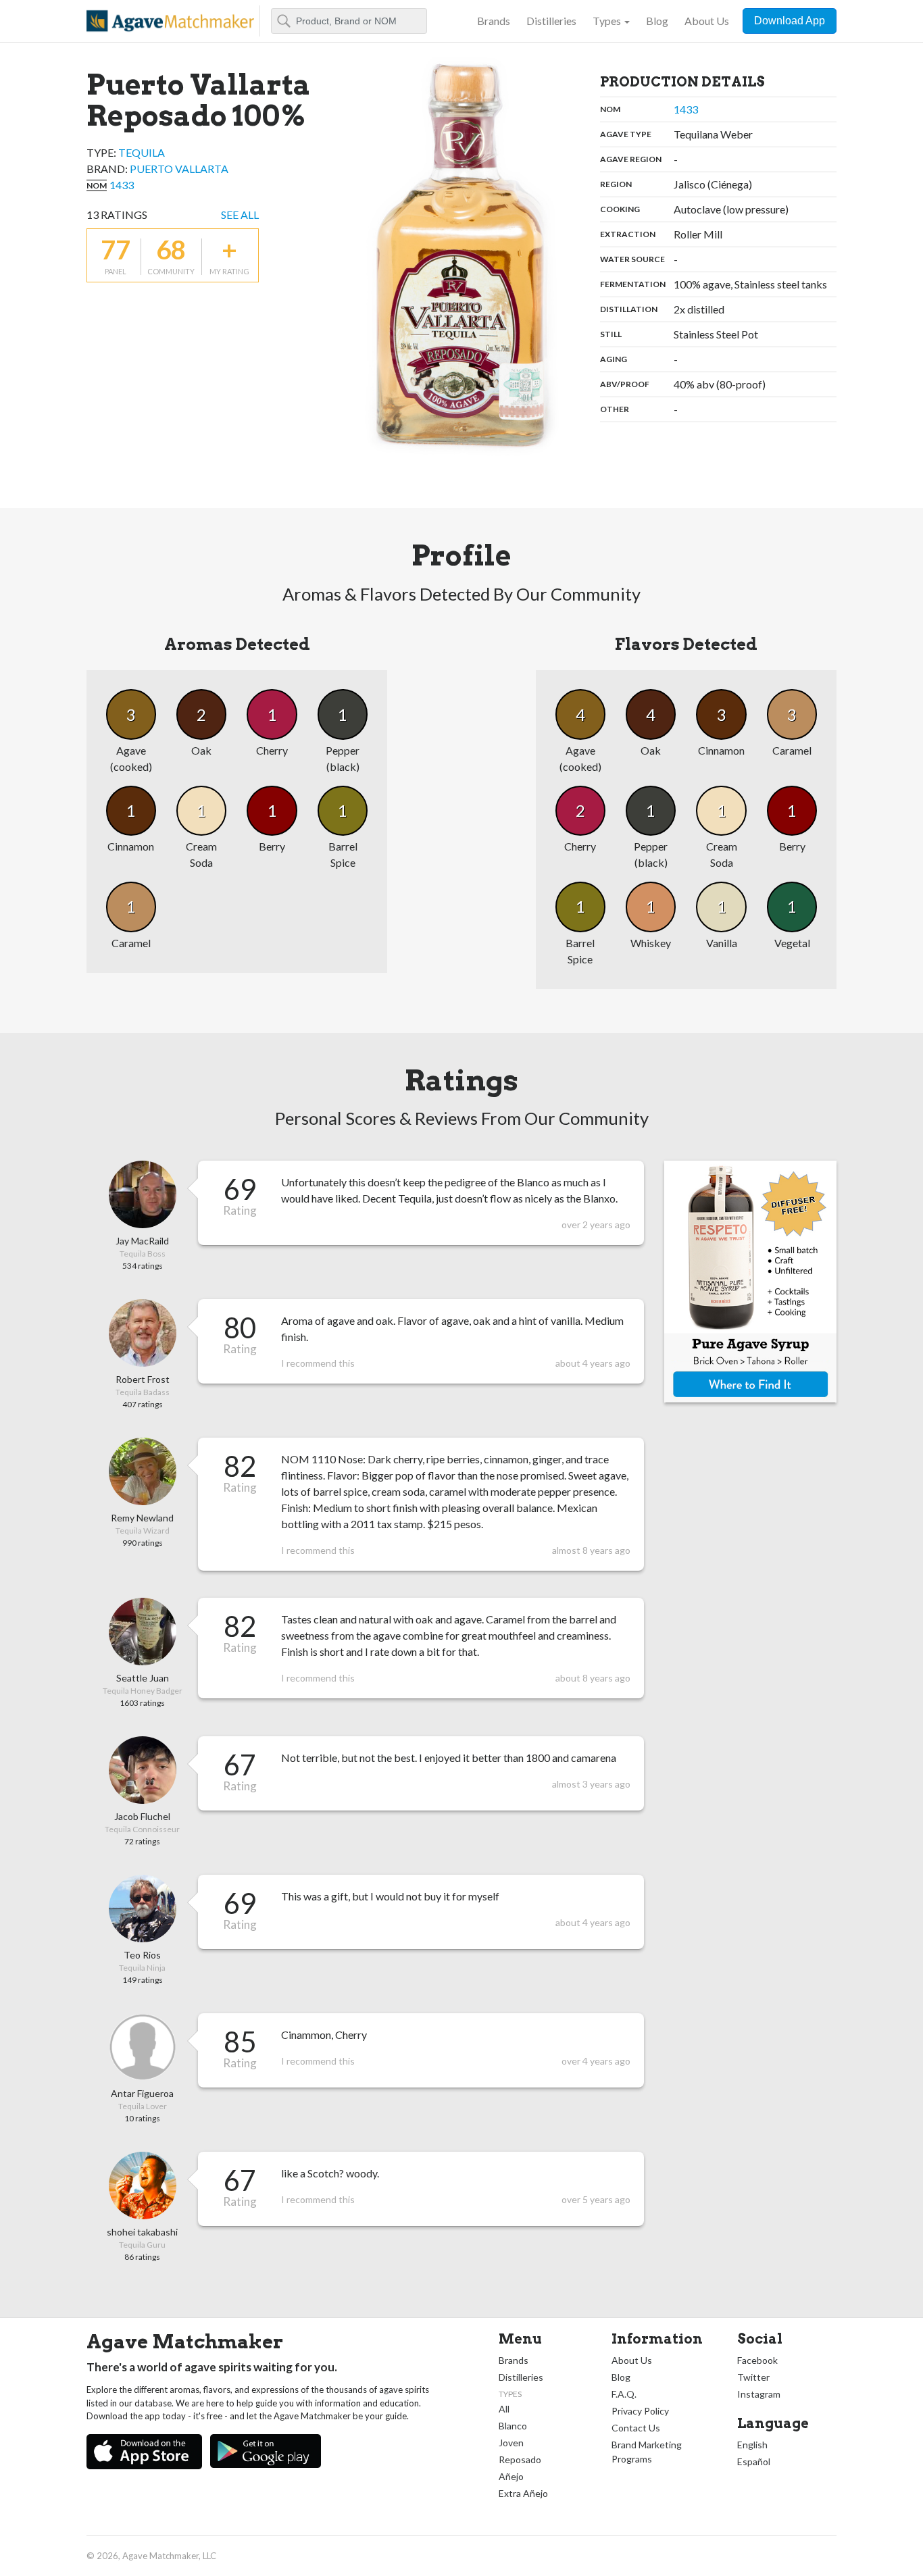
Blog (657, 21)
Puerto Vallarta (179, 169)
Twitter (753, 2377)
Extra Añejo (523, 2493)
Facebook (757, 2360)
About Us (707, 21)
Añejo (511, 2476)
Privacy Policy (640, 2411)
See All (240, 214)
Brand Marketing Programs (647, 2452)
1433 (122, 185)
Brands (494, 21)
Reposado (520, 2459)
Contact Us (636, 2428)
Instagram (759, 2394)
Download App (790, 21)
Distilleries (551, 21)
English (752, 2445)
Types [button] (607, 21)
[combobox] (349, 21)
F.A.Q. (624, 2394)
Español (754, 2461)
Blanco (513, 2426)
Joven (511, 2443)
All (504, 2409)
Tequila (142, 152)
